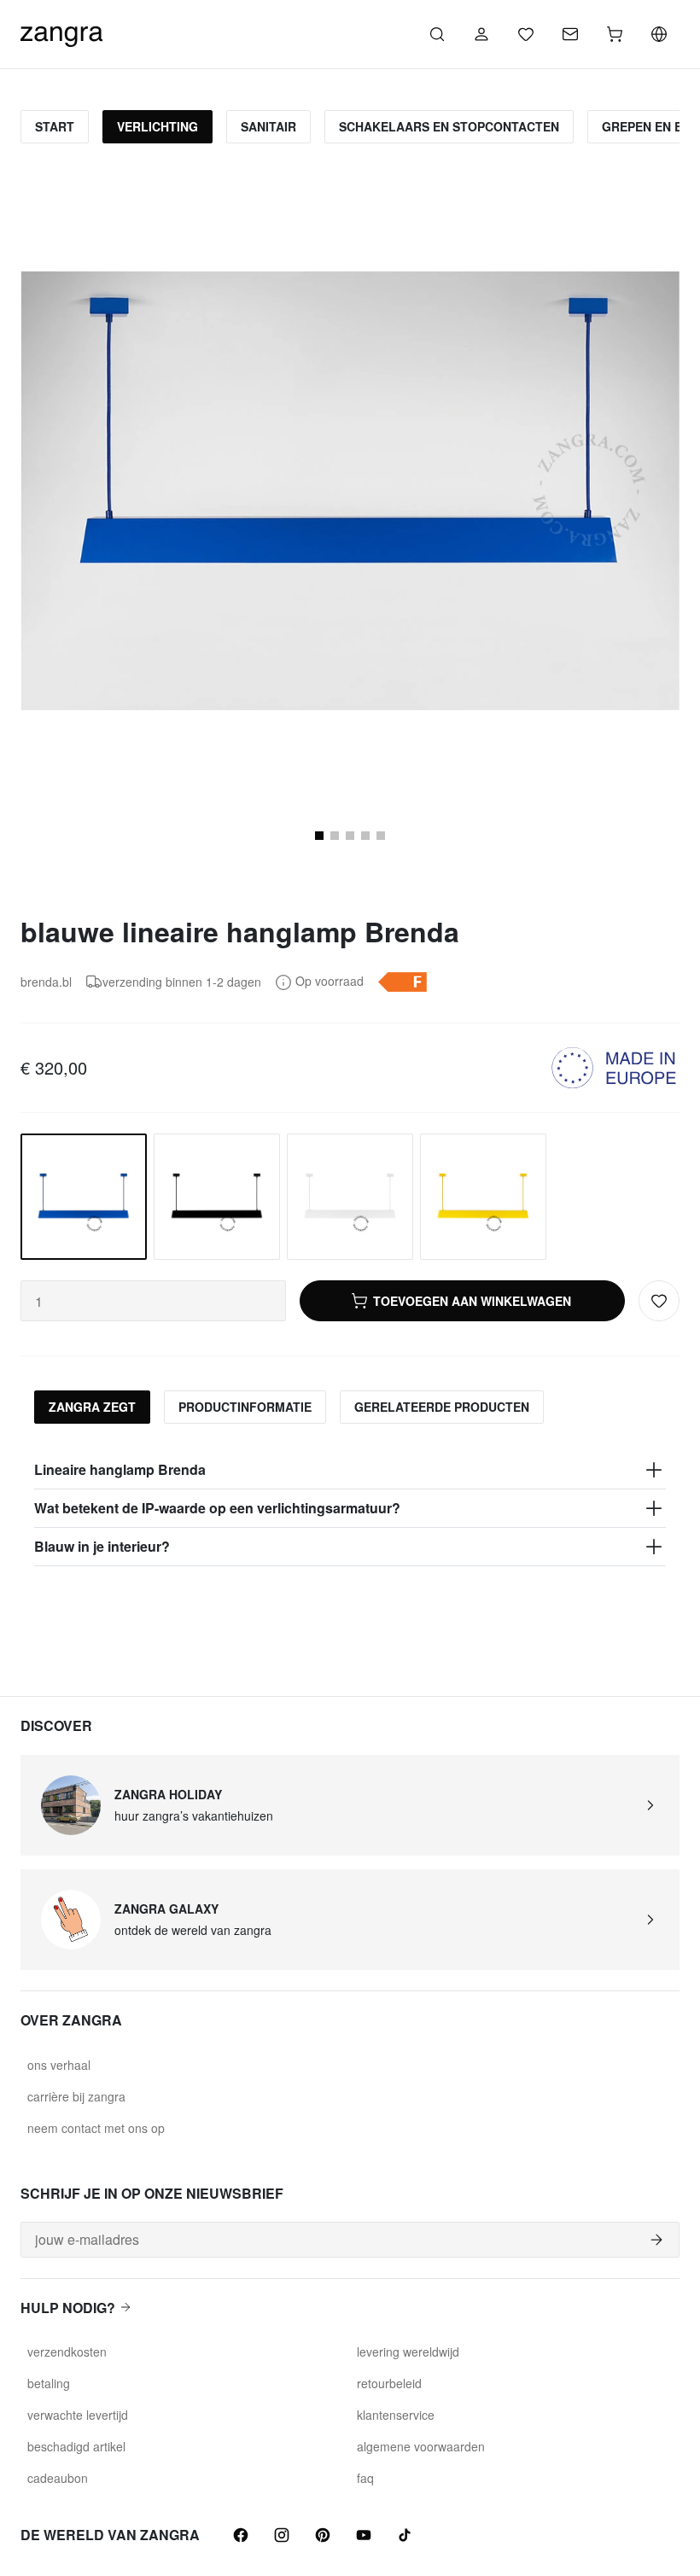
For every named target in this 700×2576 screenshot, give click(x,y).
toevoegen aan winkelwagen (472, 1301)
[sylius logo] (61, 32)
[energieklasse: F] (402, 982)
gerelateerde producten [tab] (442, 1407)
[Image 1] (319, 836)
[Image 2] (335, 836)
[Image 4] (365, 836)
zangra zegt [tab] (92, 1407)
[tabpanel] (350, 1509)
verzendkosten (67, 2352)
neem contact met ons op (96, 2128)
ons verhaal (59, 2065)
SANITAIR (268, 126)
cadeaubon (58, 2478)
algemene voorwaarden (421, 2446)
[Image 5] (381, 836)
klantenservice (396, 2415)
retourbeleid (389, 2383)
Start (55, 126)
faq (365, 2478)
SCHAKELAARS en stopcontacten (449, 126)
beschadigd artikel (76, 2446)
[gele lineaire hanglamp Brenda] (483, 1197)
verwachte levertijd (78, 2415)
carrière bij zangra (76, 2096)
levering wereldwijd (408, 2352)
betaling (49, 2383)
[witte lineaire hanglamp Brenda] (350, 1197)
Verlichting (157, 126)
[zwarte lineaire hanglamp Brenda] (217, 1197)
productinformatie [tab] (245, 1407)
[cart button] (615, 34)
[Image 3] (350, 836)
